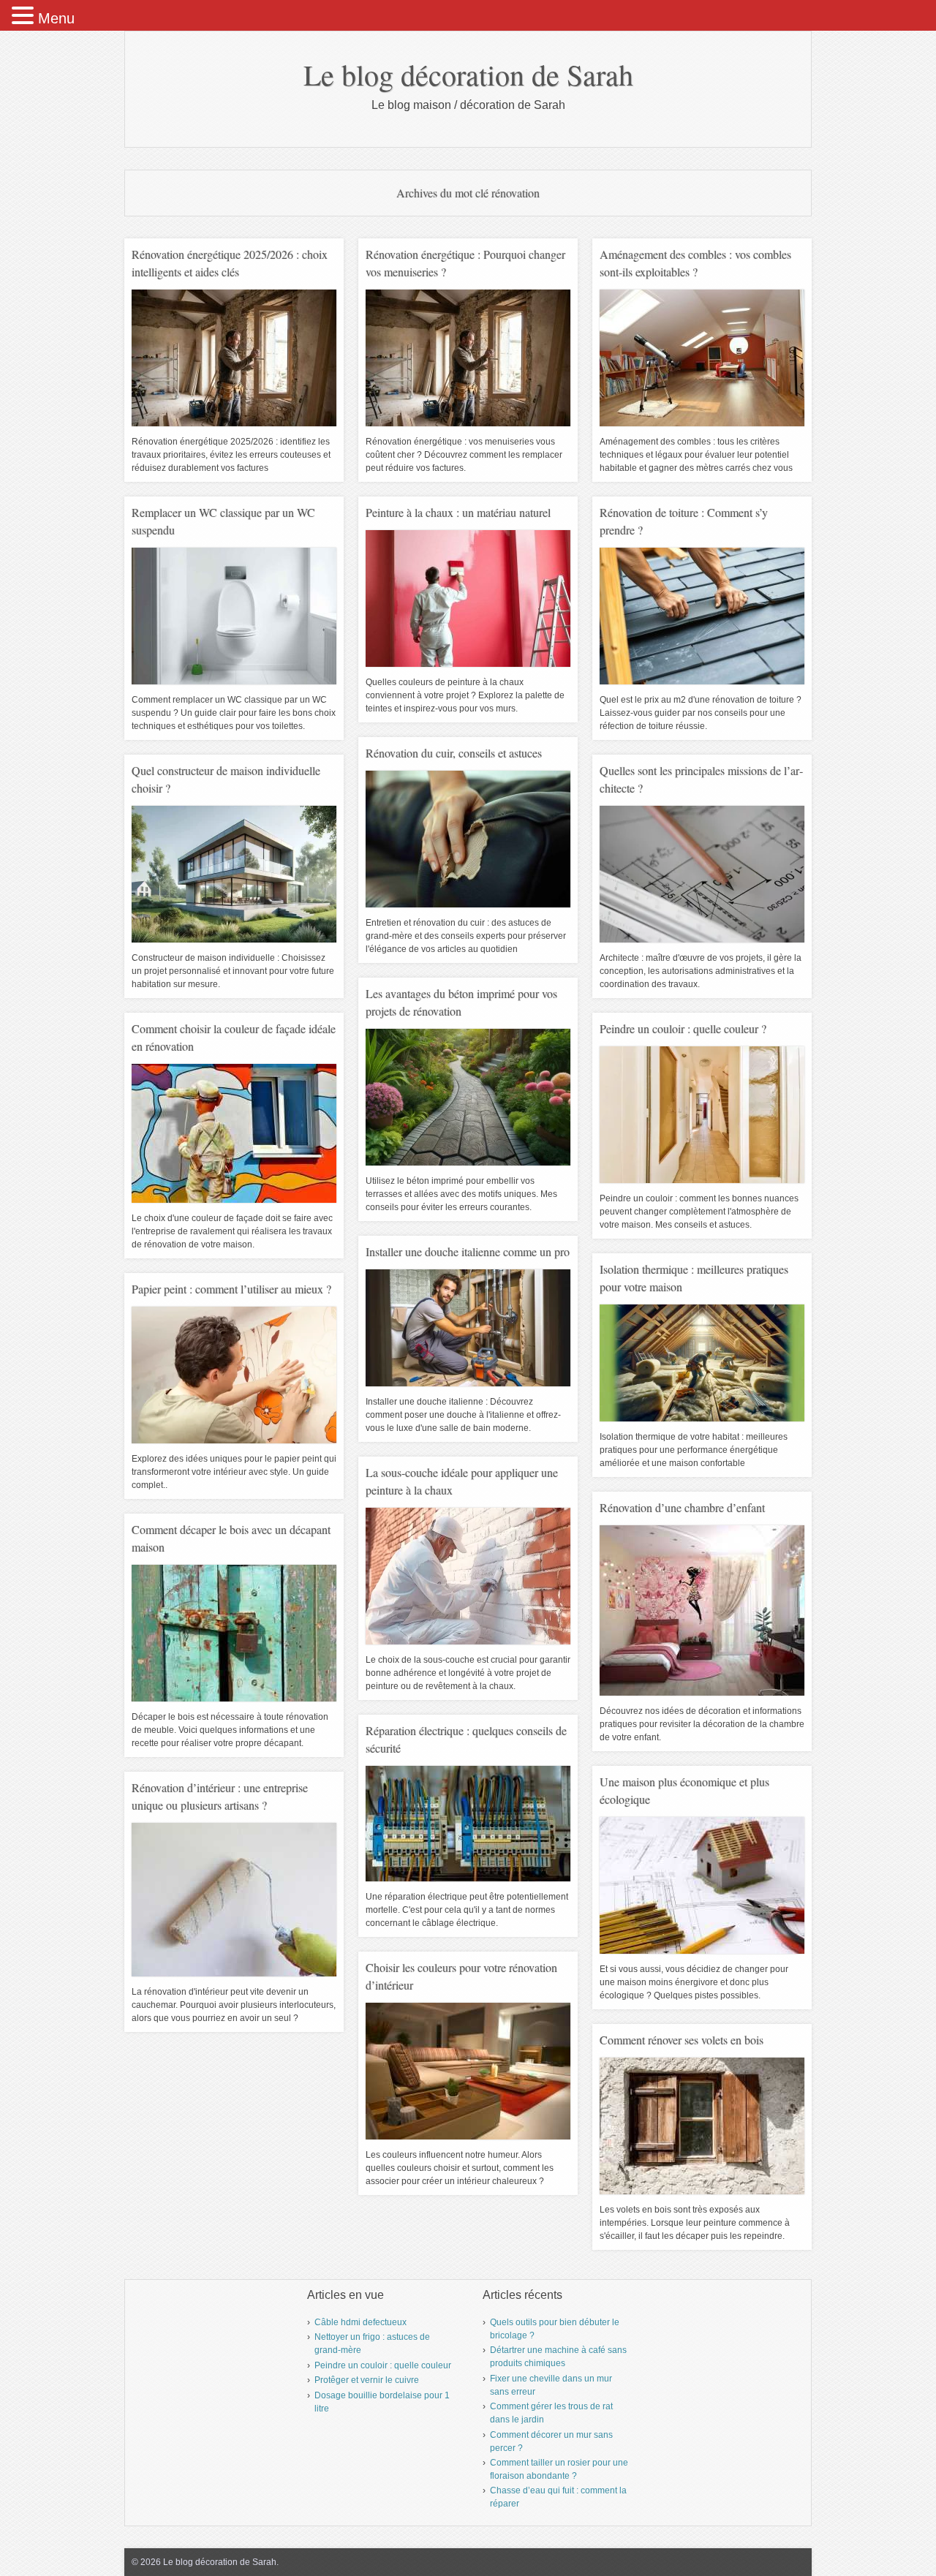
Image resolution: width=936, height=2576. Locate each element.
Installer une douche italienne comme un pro (468, 1251)
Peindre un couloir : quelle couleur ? (683, 1028)
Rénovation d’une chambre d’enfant (682, 1507)
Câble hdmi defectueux (361, 2322)
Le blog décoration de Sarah (468, 74)
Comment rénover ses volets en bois (682, 2040)
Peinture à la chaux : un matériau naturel (458, 512)
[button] (25, 16)
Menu (56, 18)
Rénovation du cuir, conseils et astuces (454, 753)
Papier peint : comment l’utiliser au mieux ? (231, 1289)
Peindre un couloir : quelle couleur (383, 2365)
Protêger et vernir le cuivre (367, 2380)
